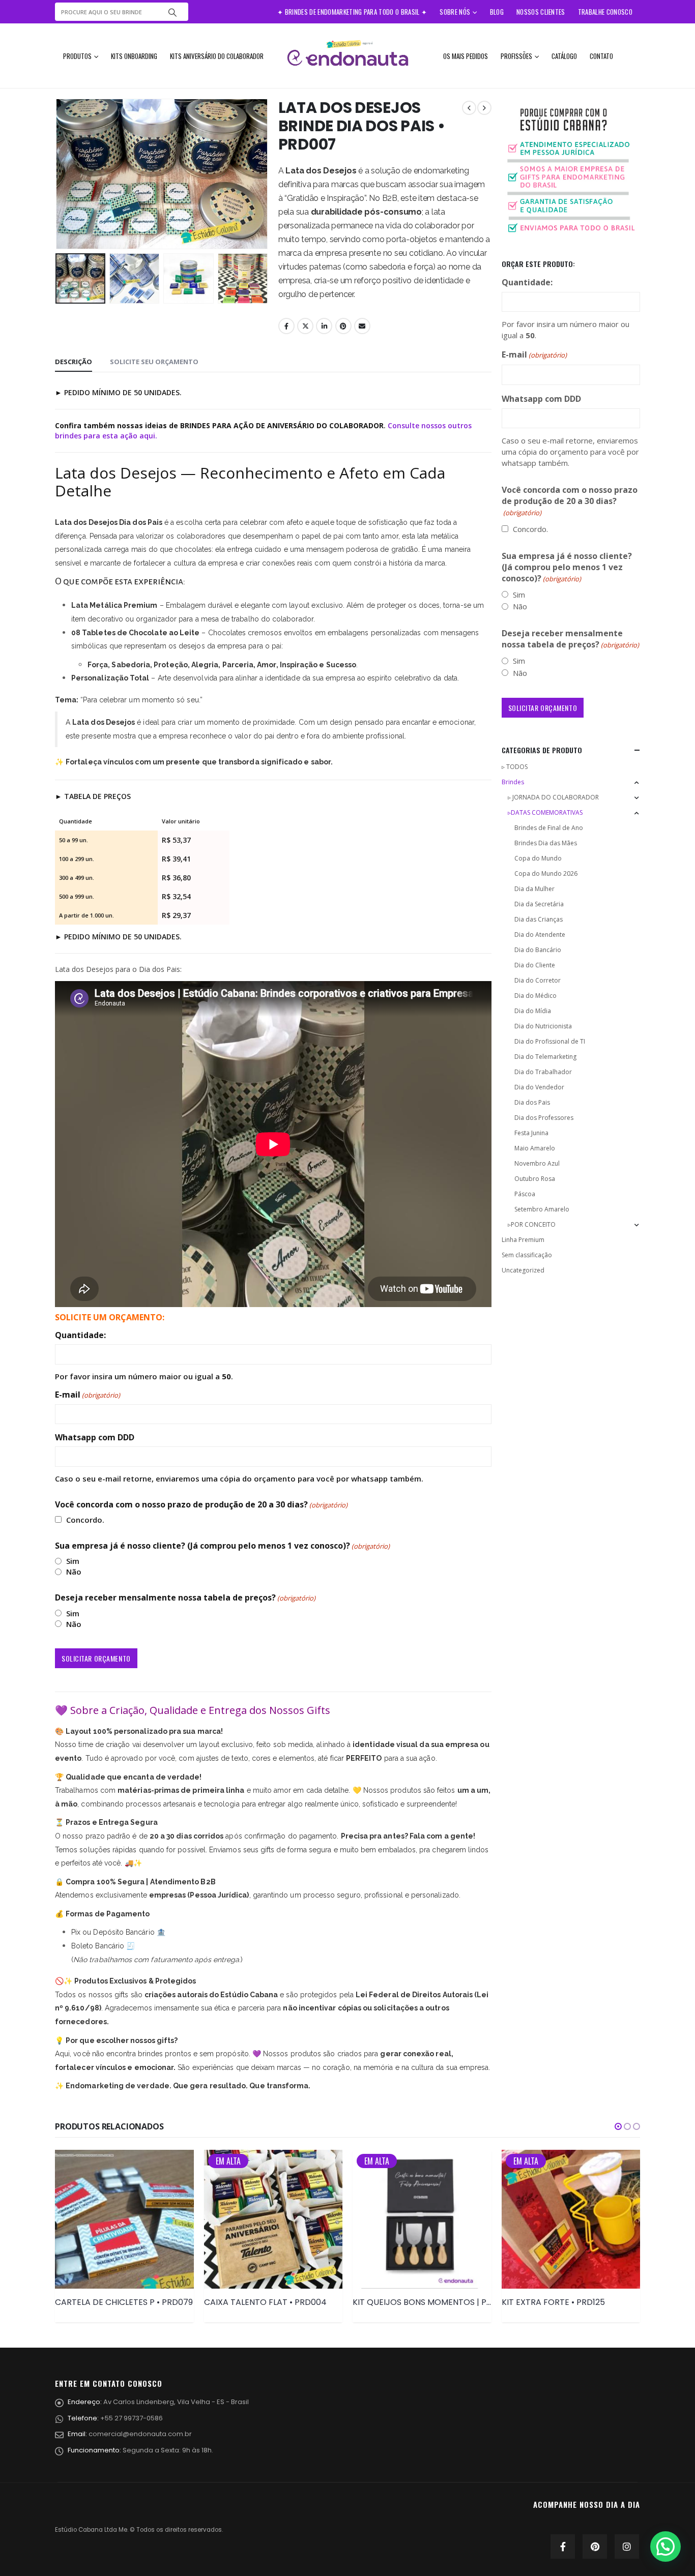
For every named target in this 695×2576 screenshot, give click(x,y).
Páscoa (525, 1194)
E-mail (88, 1395)
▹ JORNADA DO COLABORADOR (553, 797)
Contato (601, 56)
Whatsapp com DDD (95, 1437)
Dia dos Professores (544, 1118)
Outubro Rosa (535, 1179)
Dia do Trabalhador (543, 1072)
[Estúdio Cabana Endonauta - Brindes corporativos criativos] (347, 56)
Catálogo (564, 56)
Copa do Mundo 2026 (546, 874)
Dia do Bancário (538, 950)
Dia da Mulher (534, 889)
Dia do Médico (535, 996)
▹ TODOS (515, 767)
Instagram (627, 2547)
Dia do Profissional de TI (550, 1041)
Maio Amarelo (535, 1148)
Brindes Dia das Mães (546, 843)
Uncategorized (523, 1270)
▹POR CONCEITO (532, 1224)
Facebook (286, 326)
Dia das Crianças (539, 919)
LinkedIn (324, 326)
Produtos (77, 56)
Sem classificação (527, 1255)
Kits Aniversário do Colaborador (217, 56)
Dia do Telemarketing (545, 1057)
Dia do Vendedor (539, 1087)
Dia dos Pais (532, 1102)
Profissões (516, 56)
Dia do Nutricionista (543, 1026)
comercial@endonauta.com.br (140, 2434)
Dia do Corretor (538, 980)
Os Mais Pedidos (466, 56)
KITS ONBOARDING (134, 56)
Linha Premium (523, 1240)
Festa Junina (531, 1133)
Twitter (305, 326)
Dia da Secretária (539, 904)
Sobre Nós (455, 12)
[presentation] (57, 174)
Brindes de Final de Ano (549, 828)
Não (74, 1572)
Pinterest (343, 326)
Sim (73, 1561)
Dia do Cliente (535, 965)
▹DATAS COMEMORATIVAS (545, 812)
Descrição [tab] (74, 362)
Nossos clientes (541, 12)
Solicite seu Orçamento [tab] (154, 362)
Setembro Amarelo (542, 1209)
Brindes (513, 782)
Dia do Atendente (540, 935)
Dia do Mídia (533, 1011)
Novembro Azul (537, 1163)
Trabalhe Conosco (605, 12)
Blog (497, 12)
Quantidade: (80, 1335)
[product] (124, 2219)
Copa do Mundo (538, 858)
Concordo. (85, 1520)
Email (362, 326)
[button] (618, 2126)
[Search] (172, 12)
